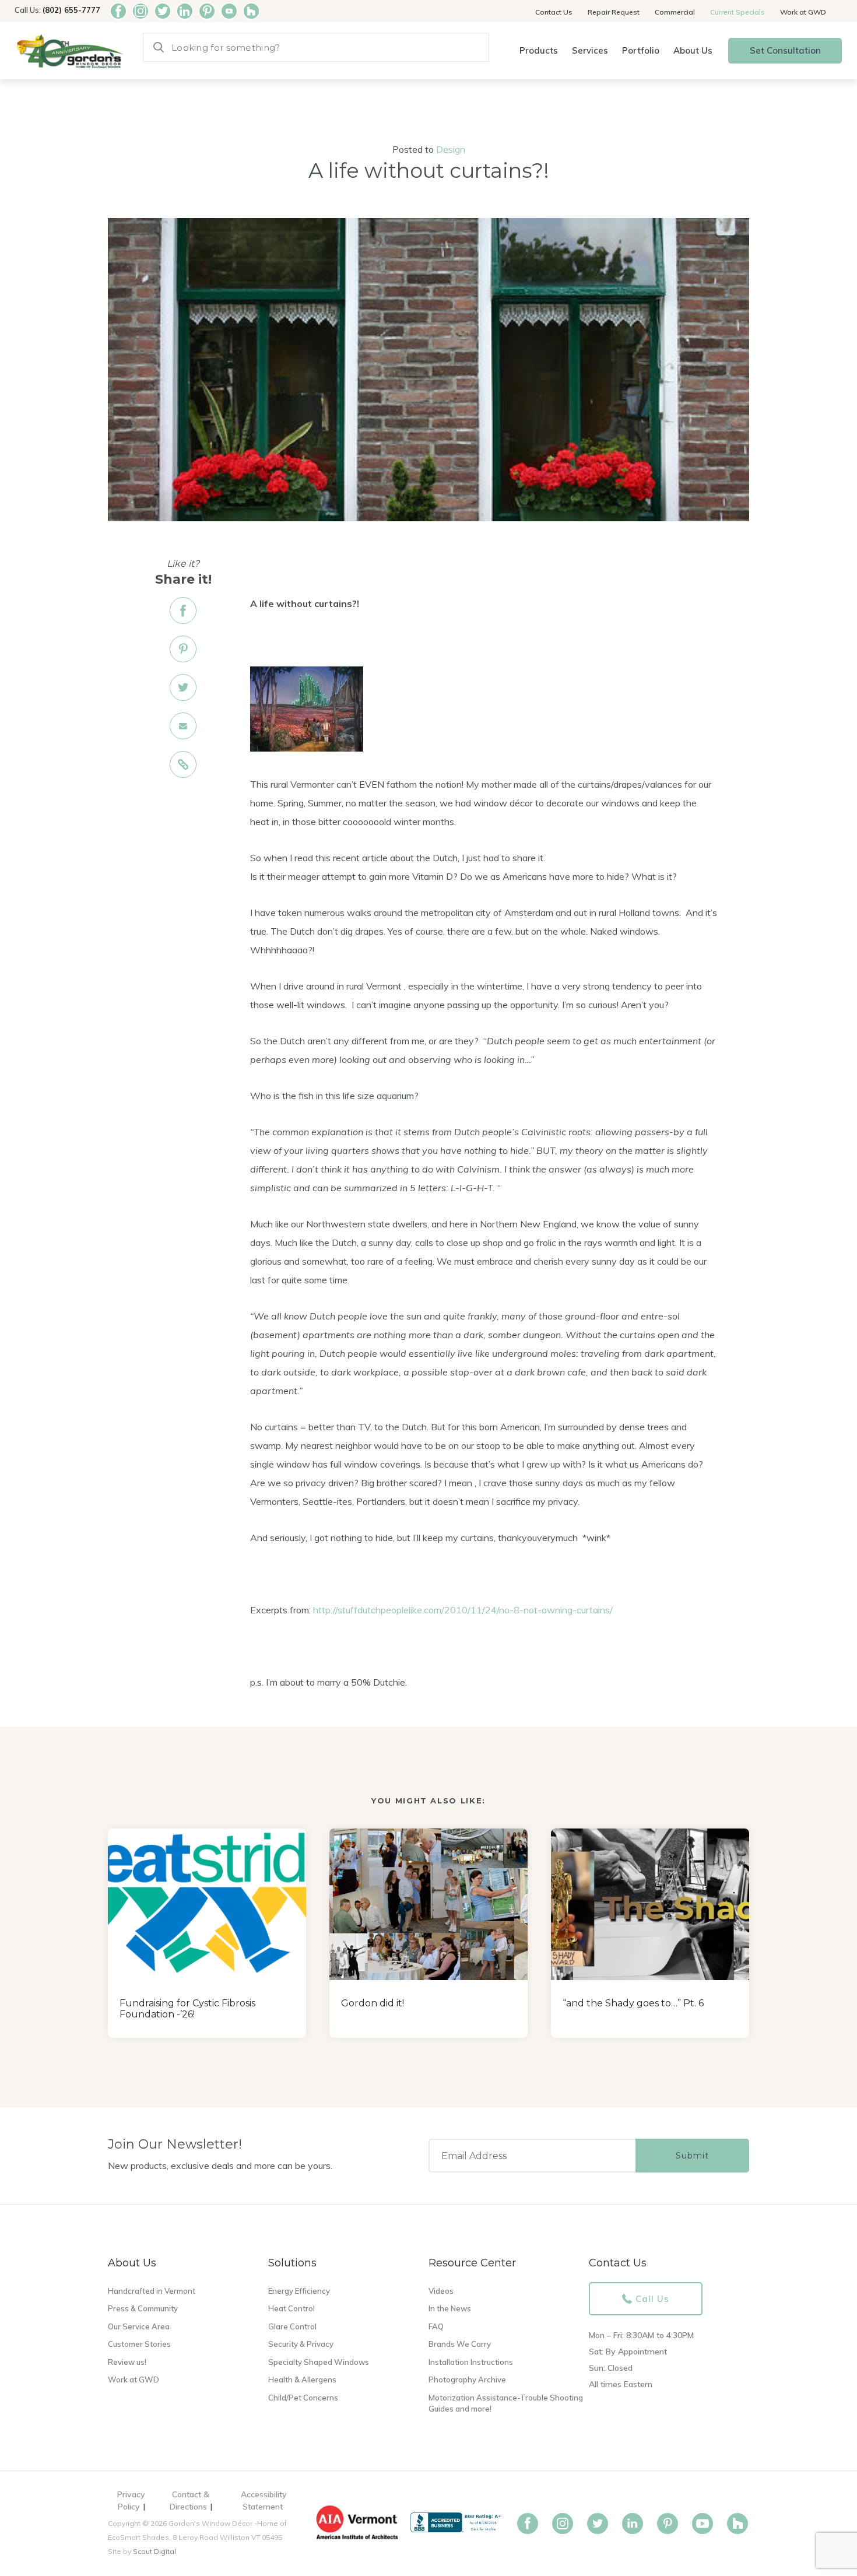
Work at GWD (803, 12)
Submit (692, 2156)
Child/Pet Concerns (303, 2398)
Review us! (127, 2362)
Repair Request (614, 12)
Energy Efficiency (299, 2291)
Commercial (675, 12)
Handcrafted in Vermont (152, 2291)
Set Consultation (785, 50)
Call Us (652, 2299)
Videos (441, 2291)
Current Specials (737, 12)
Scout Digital (154, 2551)
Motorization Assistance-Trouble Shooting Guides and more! (506, 2403)
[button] (539, 51)
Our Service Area (139, 2326)
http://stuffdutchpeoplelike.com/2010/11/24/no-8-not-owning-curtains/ (463, 1610)
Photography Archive (467, 2380)
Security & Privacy (301, 2344)
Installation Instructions (471, 2362)
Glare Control (292, 2326)
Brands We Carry (460, 2344)
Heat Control (291, 2308)
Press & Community (143, 2308)
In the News (450, 2308)
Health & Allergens (302, 2380)
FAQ (436, 2326)
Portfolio (641, 50)
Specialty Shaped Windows (319, 2362)
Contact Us (554, 12)
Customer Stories (139, 2344)
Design (451, 149)
